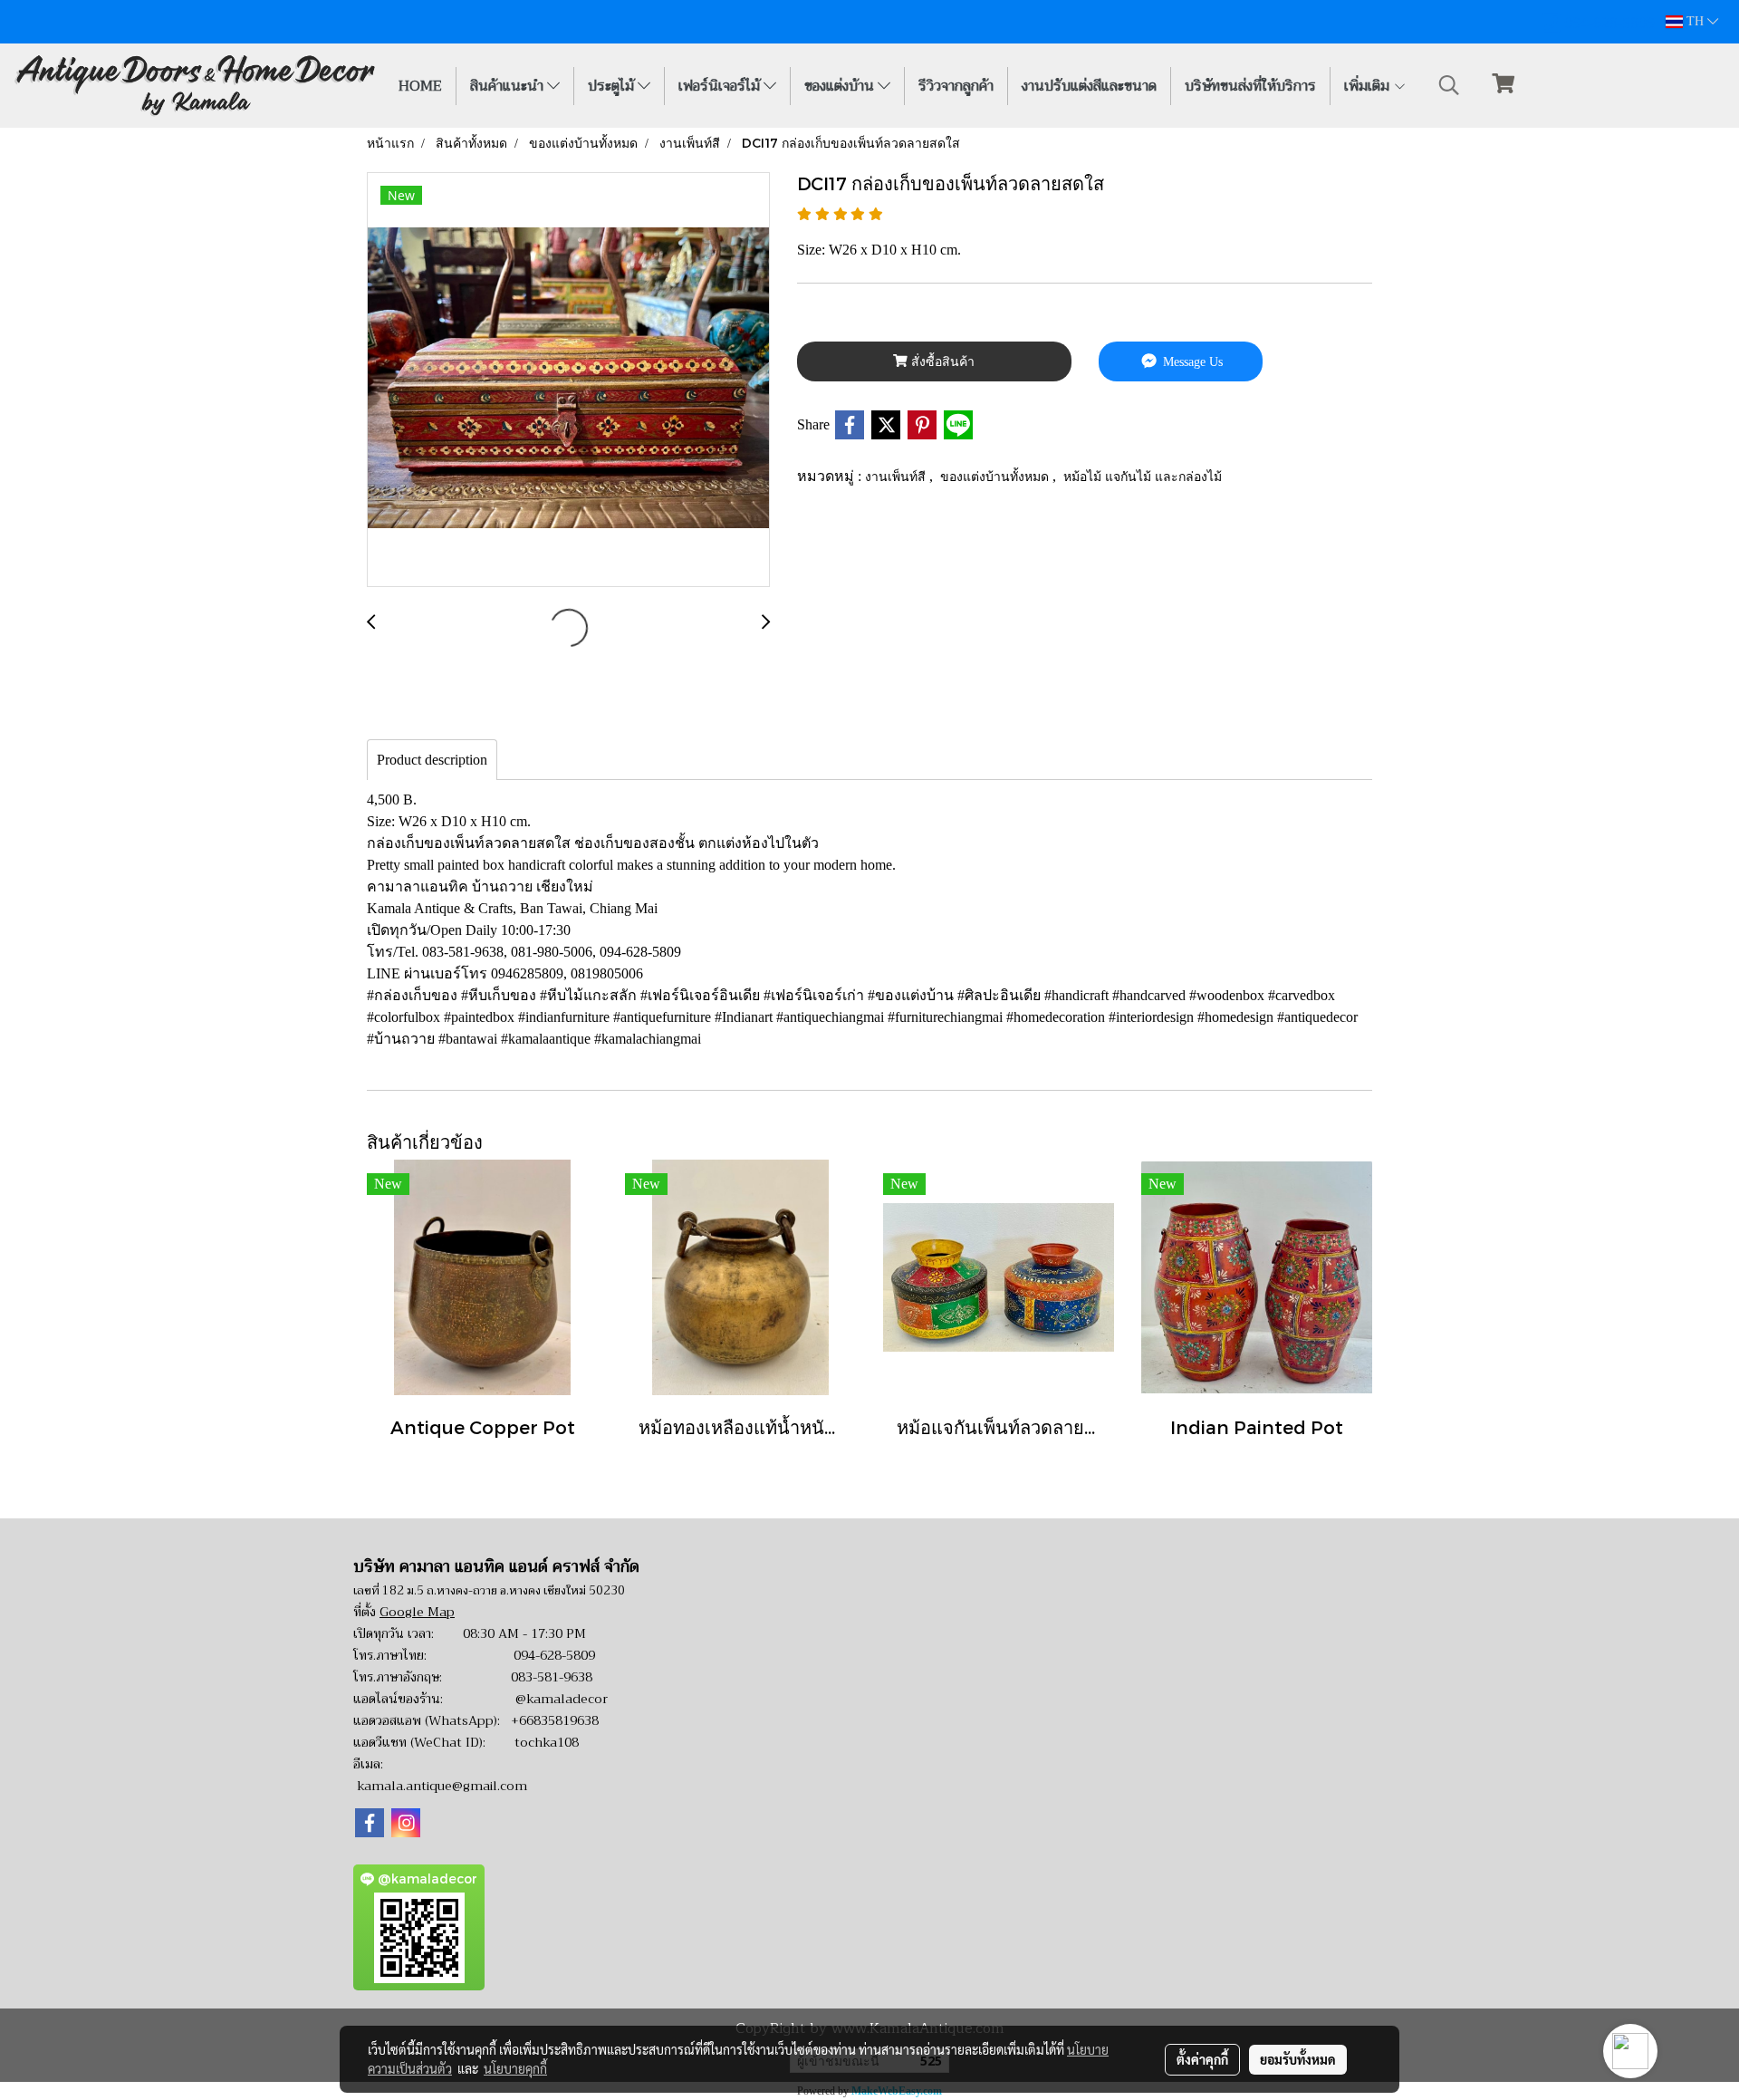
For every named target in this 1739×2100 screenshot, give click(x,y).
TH (1695, 21)
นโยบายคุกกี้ (515, 2068)
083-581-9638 (552, 1677)
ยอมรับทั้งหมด (1298, 2059)
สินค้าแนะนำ (509, 86)
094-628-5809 (554, 1655)
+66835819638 (555, 1720)
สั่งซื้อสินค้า (941, 362)
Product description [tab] (432, 760)
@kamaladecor (562, 1699)
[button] (1449, 85)
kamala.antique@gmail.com (442, 1786)
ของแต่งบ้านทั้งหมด (996, 476)
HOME (420, 86)
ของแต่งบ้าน (841, 86)
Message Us (1191, 362)
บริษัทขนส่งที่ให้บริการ (1250, 86)
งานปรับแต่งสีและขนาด (1089, 86)
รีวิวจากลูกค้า (956, 86)
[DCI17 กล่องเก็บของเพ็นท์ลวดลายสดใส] (568, 381)
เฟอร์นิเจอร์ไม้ (721, 86)
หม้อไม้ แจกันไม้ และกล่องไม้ (1143, 476)
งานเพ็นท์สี (897, 476)
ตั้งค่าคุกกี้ (1202, 2059)
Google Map (417, 1612)
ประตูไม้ (613, 86)
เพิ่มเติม (1369, 86)
